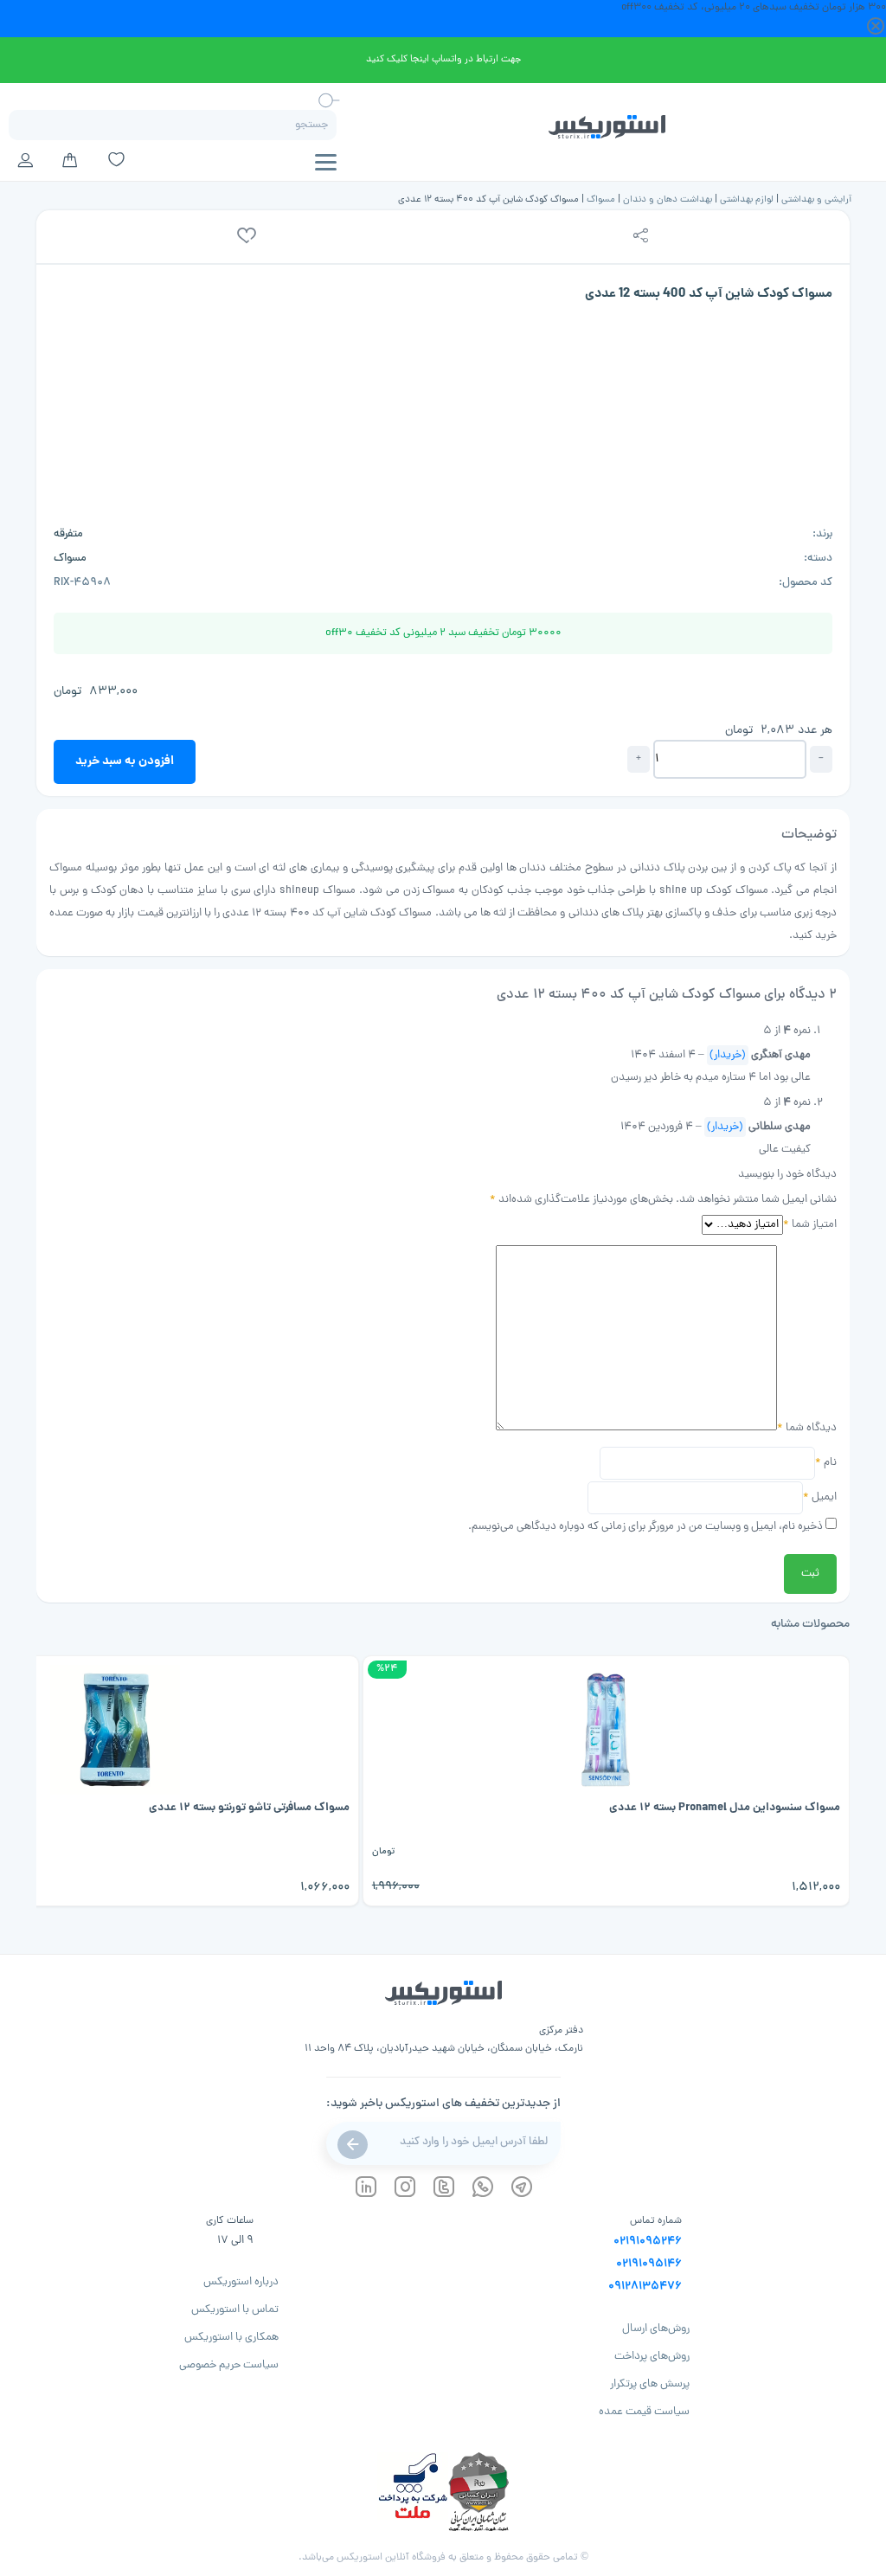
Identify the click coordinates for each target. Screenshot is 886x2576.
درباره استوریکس (241, 2282)
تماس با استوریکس (235, 2310)
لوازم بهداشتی (747, 199)
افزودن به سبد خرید (125, 761)
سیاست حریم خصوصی (229, 2365)
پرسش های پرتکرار (650, 2384)
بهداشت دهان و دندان (668, 199)
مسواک (601, 199)
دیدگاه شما (807, 1428)
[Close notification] (876, 27)
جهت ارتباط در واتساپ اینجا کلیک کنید (443, 59)
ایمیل (820, 1497)
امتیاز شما (810, 1225)
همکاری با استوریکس (231, 2338)
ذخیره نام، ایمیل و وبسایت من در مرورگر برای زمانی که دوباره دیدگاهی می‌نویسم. (645, 1527)
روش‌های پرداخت (652, 2357)
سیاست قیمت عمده (644, 2412)
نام (826, 1463)
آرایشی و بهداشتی (816, 199)
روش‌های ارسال (656, 2329)
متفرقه (68, 535)
